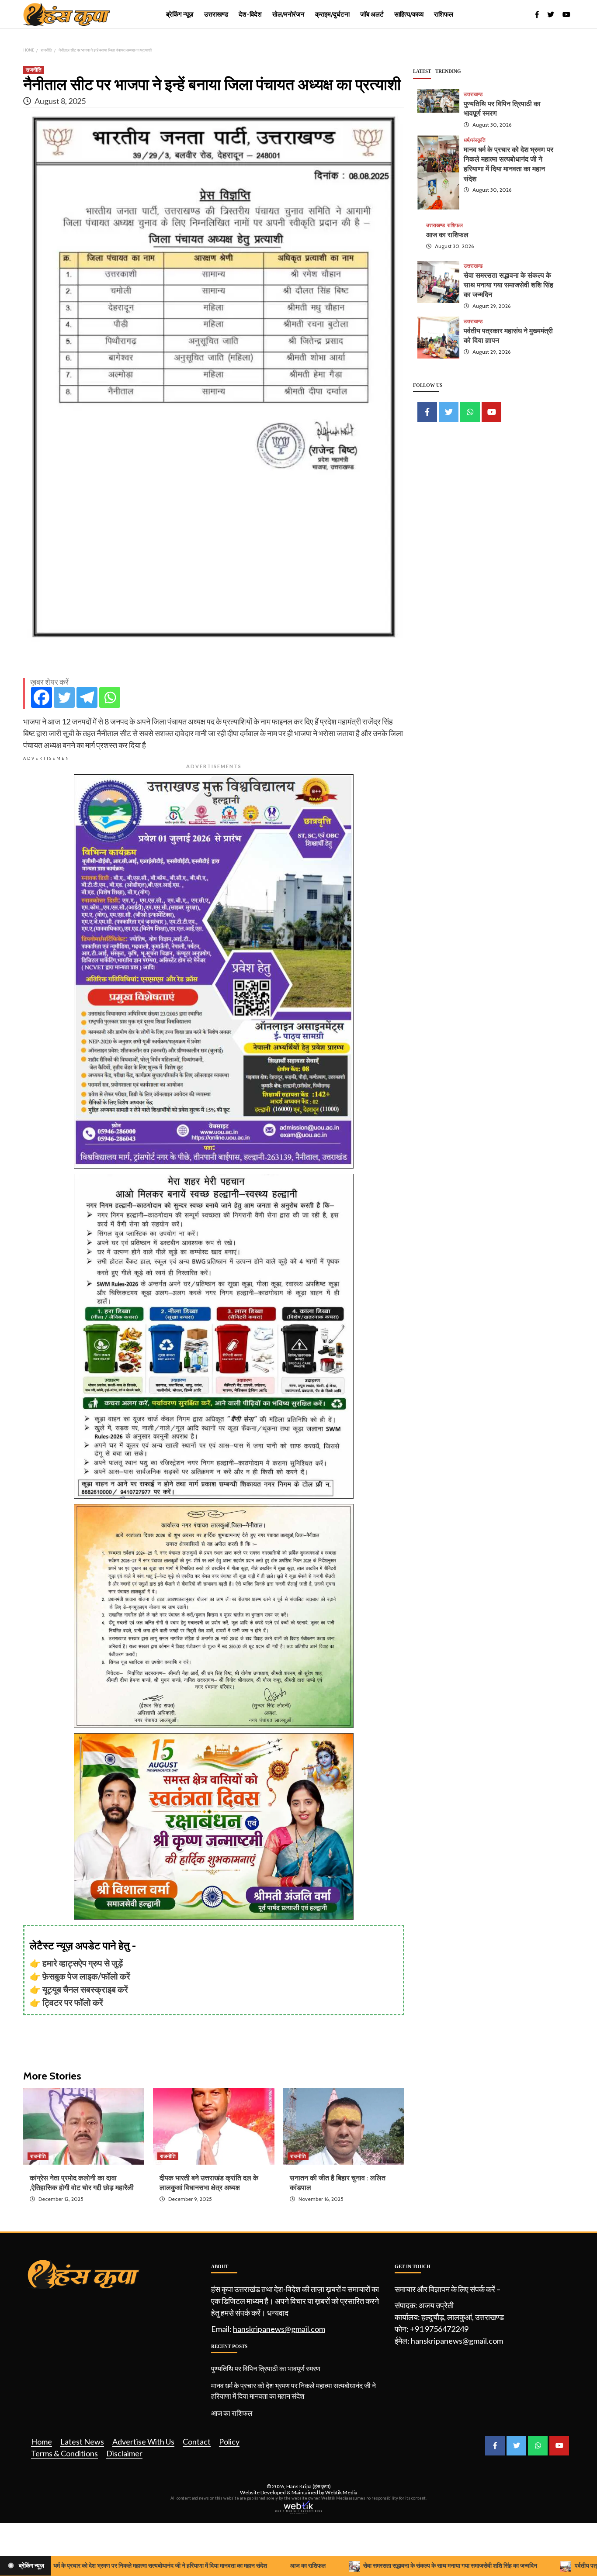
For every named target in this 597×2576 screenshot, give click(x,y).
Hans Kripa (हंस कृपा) (309, 2486)
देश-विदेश (250, 14)
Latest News (82, 2442)
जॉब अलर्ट (372, 14)
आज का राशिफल (447, 235)
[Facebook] (42, 697)
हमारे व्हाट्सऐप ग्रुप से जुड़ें (83, 1963)
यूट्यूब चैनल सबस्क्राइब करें (85, 1989)
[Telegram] (87, 697)
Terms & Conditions (64, 2453)
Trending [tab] (448, 71)
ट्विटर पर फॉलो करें (73, 2002)
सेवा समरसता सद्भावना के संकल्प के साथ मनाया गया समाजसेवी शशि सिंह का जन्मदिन (508, 285)
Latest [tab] (422, 71)
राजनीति (34, 70)
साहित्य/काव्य (409, 14)
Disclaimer (124, 2453)
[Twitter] (64, 697)
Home (42, 2442)
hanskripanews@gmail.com (279, 2329)
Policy (229, 2442)
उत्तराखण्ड (216, 14)
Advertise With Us (143, 2442)
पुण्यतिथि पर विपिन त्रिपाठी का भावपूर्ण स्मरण (266, 2368)
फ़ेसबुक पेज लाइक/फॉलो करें (86, 1976)
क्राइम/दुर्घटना (332, 14)
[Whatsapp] (110, 697)
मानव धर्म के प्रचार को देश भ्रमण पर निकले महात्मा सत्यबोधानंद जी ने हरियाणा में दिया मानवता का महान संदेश (293, 2391)
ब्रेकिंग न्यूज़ (180, 14)
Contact (197, 2442)
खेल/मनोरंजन (288, 14)
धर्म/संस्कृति (475, 140)
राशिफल (444, 14)
